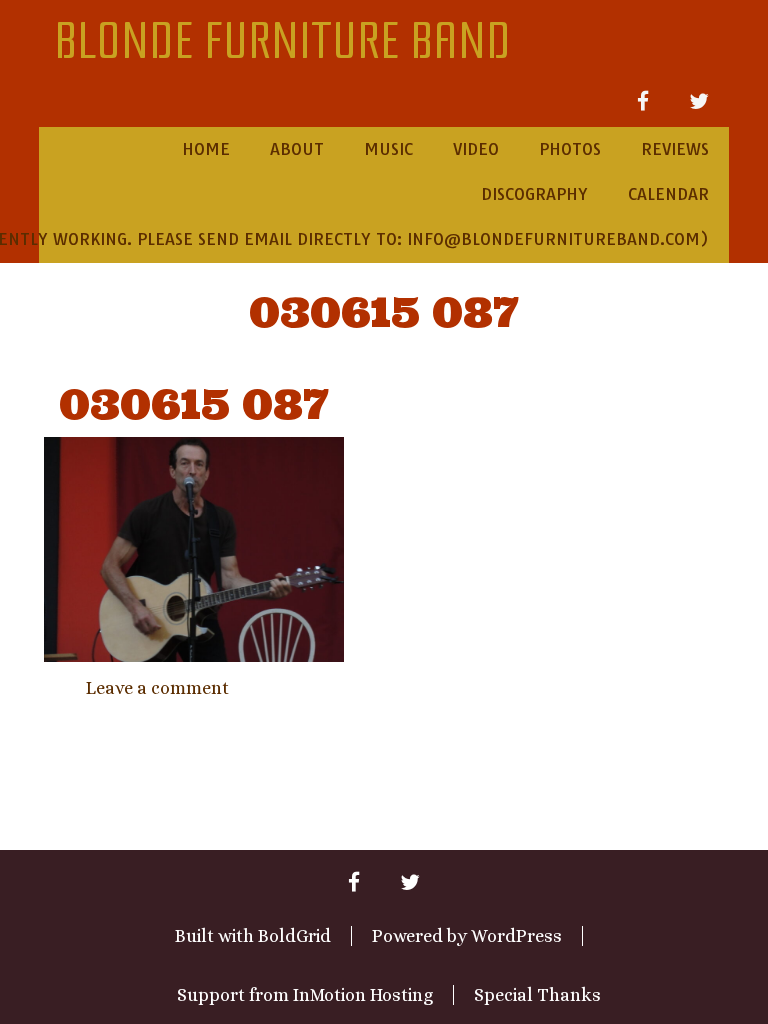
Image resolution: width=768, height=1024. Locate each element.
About (297, 149)
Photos (570, 149)
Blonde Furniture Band (282, 42)
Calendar (668, 194)
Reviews (675, 149)
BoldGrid (294, 936)
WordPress (516, 936)
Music (388, 149)
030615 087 (384, 312)
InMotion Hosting (363, 995)
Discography (534, 194)
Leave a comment (157, 688)
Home (206, 149)
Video (476, 149)
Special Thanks (537, 995)
